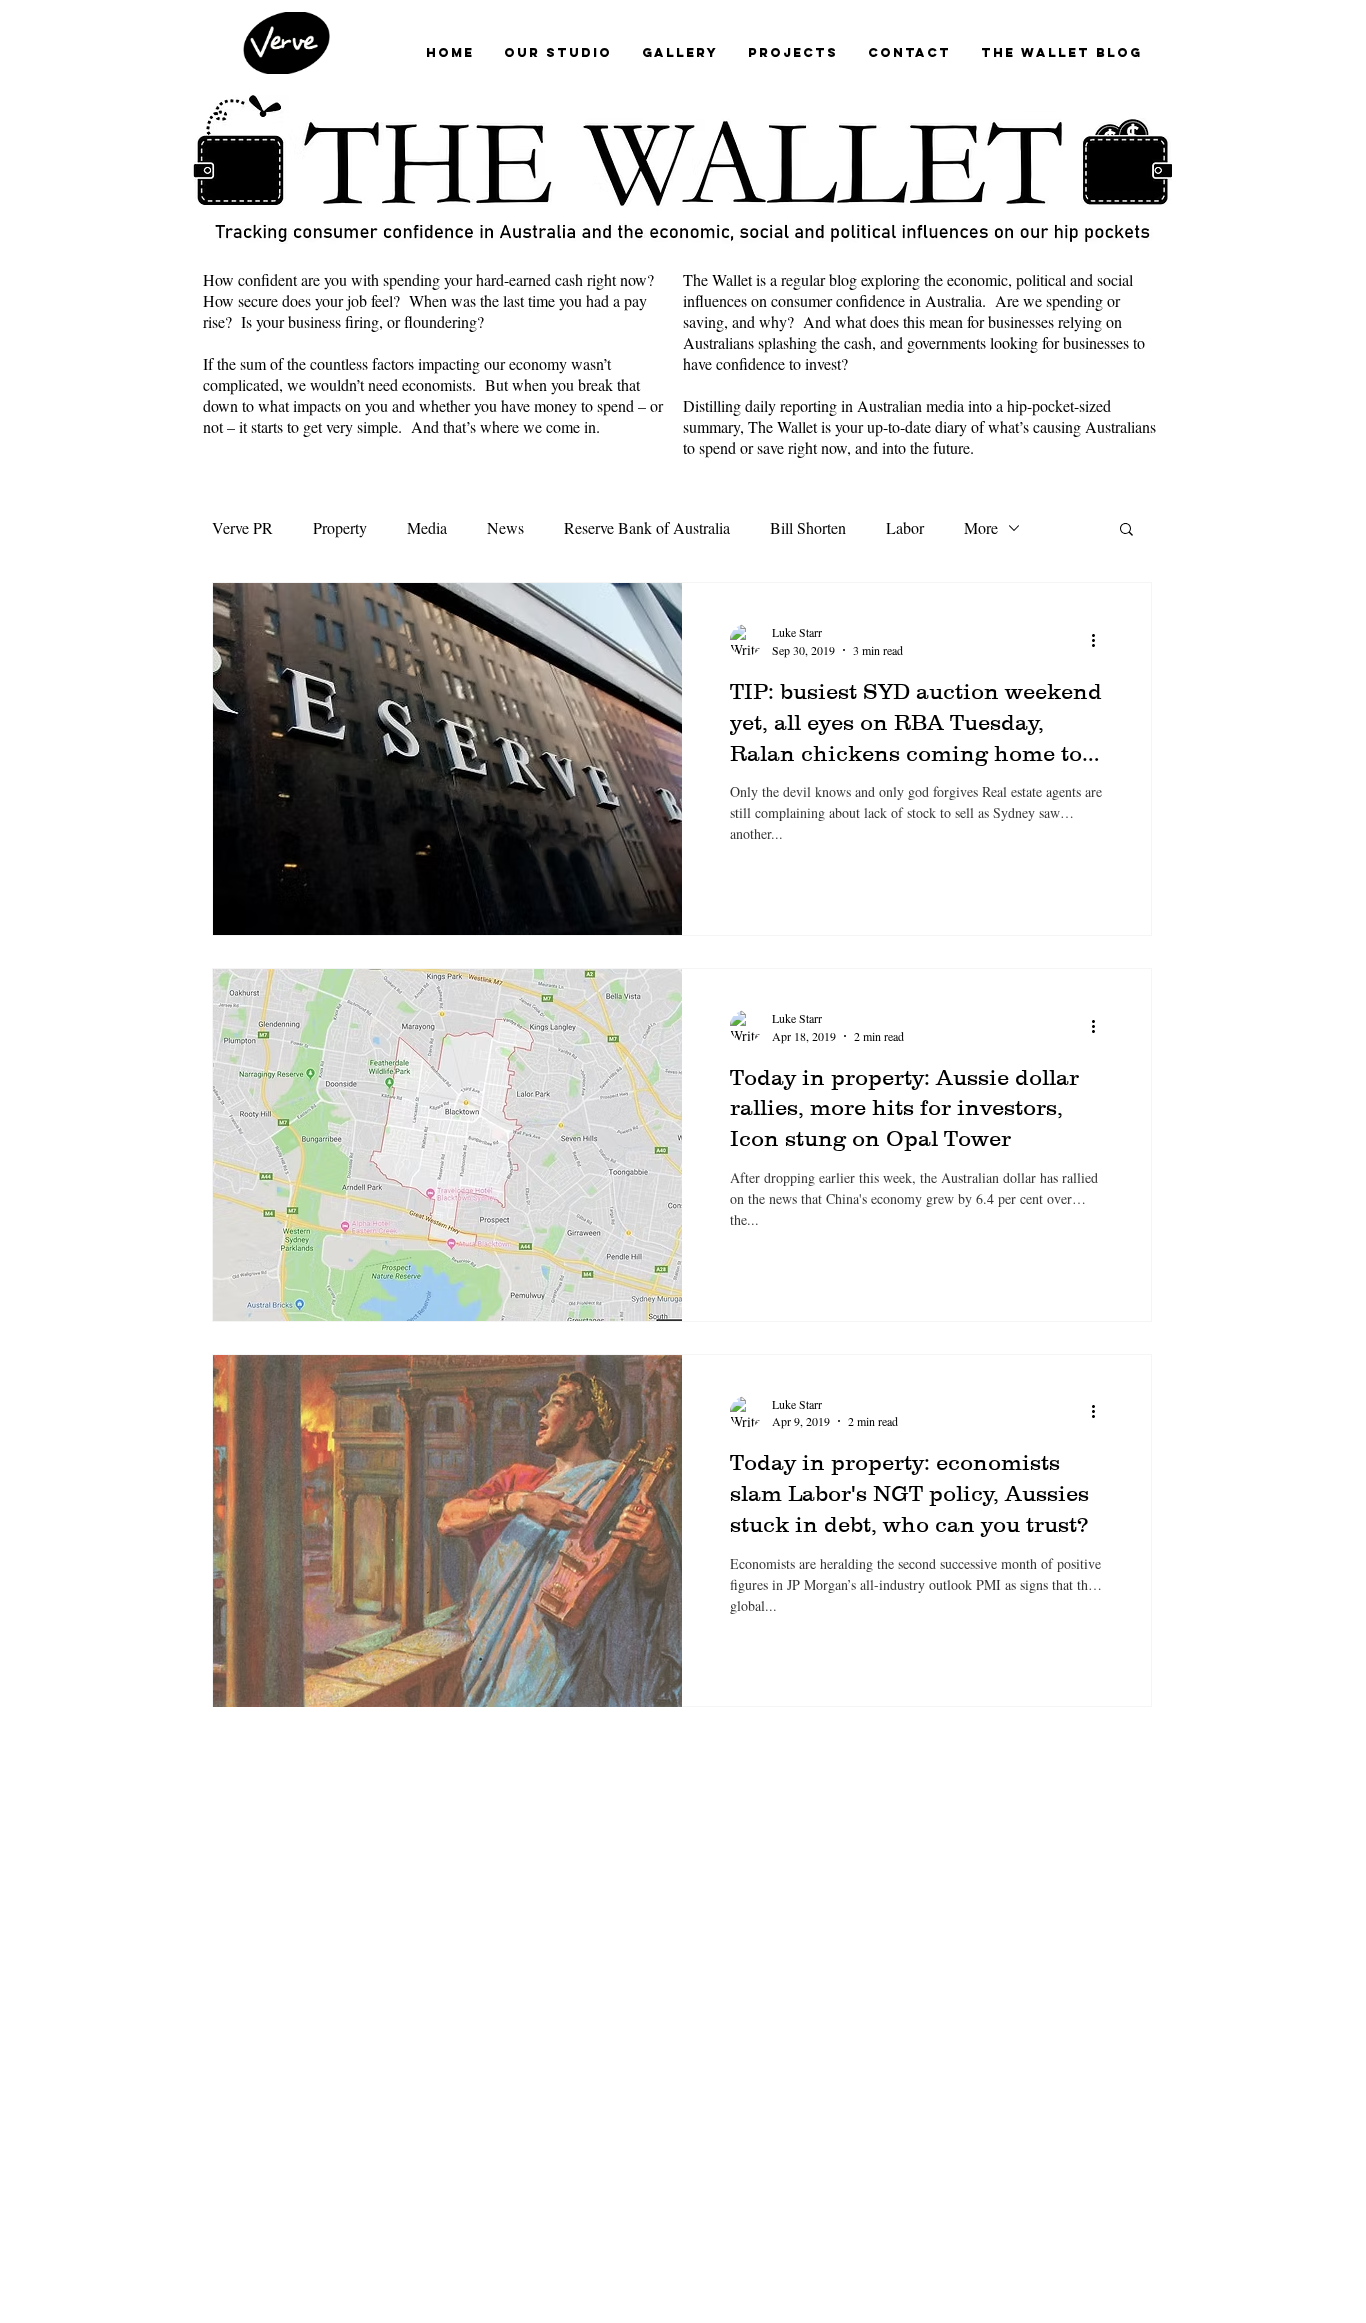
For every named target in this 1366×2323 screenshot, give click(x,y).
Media (427, 527)
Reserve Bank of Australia (647, 527)
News (505, 527)
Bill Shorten (808, 527)
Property (340, 527)
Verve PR (242, 527)
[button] (1126, 530)
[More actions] (1100, 640)
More (981, 527)
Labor (905, 527)
